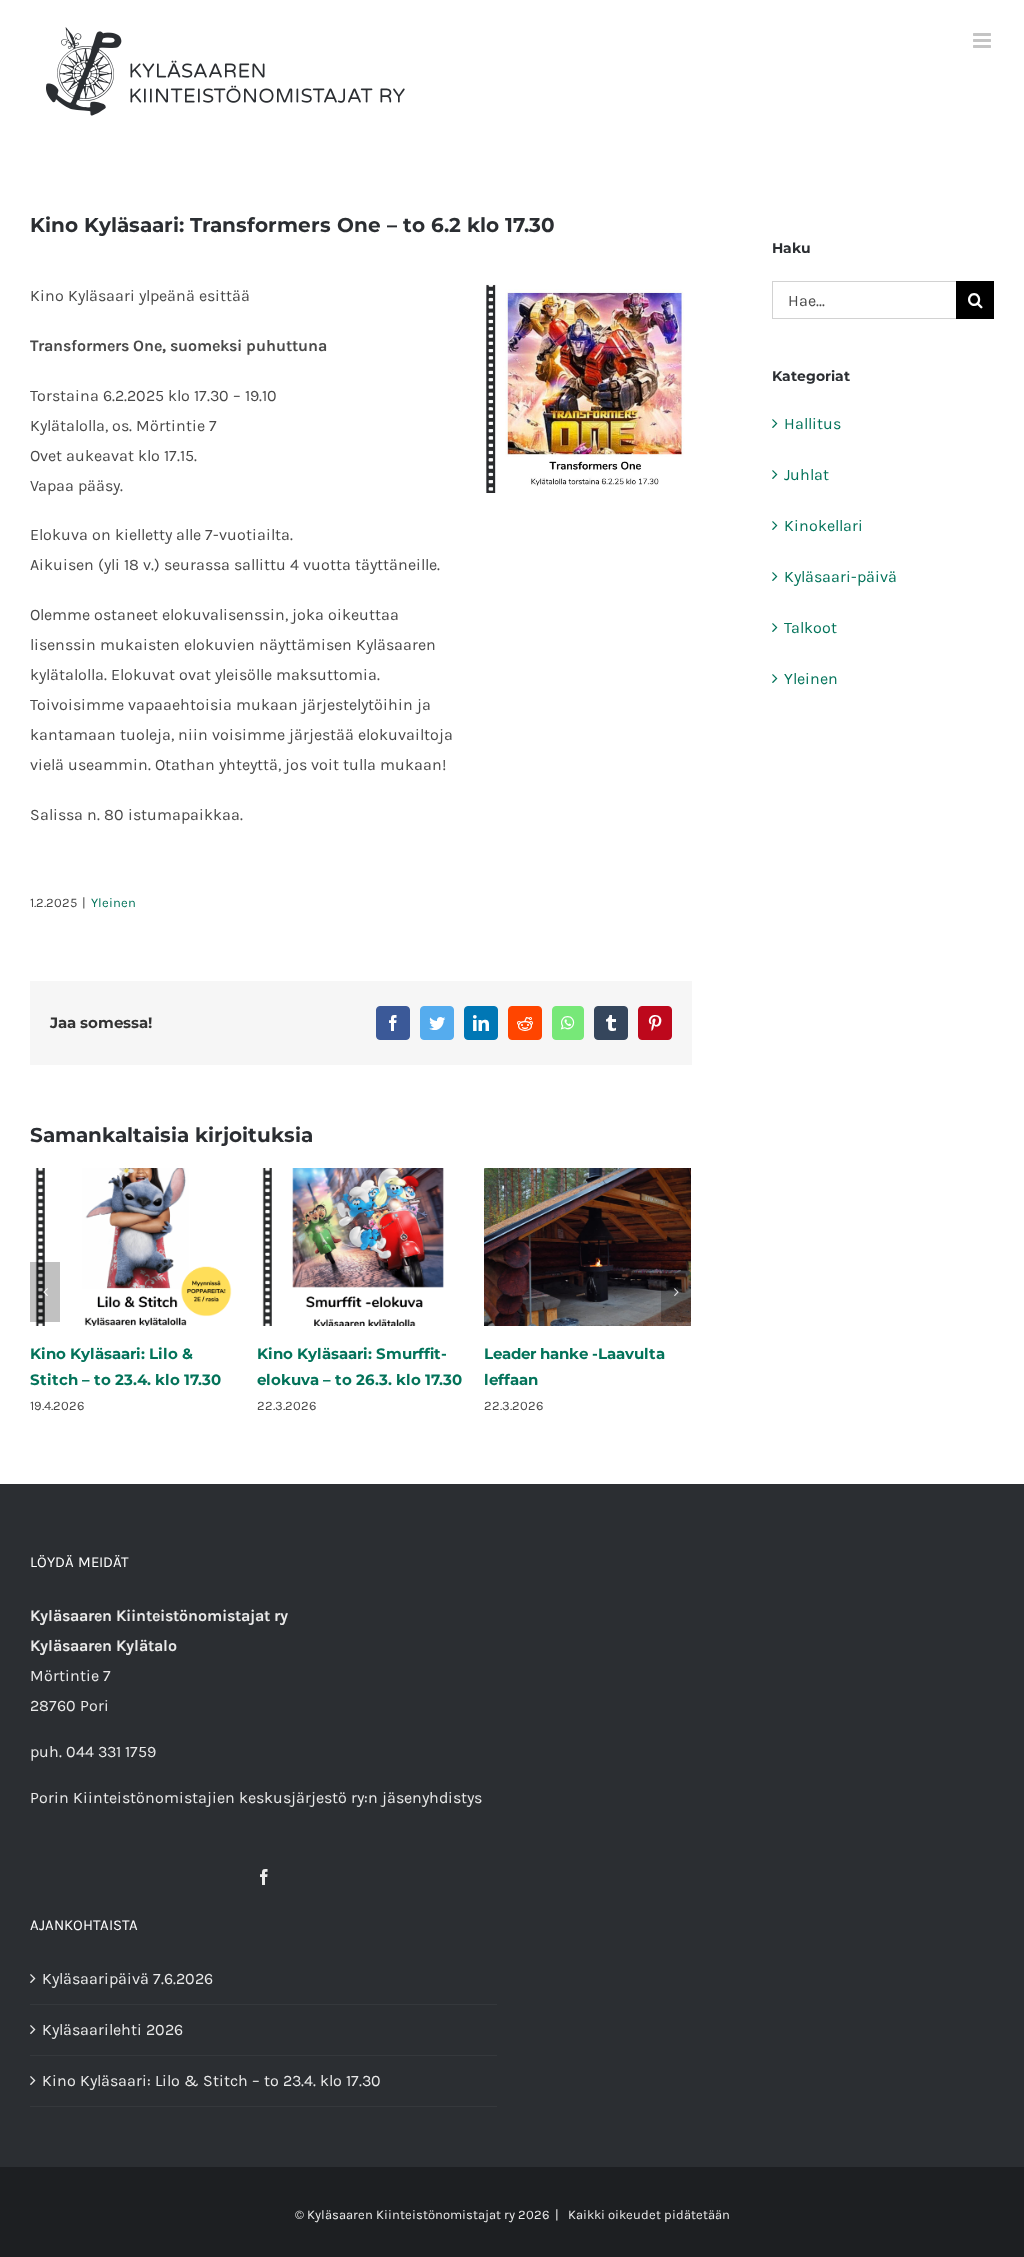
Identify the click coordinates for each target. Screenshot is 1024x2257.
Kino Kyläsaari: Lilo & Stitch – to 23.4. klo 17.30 (211, 2080)
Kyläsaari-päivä (840, 576)
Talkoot (810, 627)
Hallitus (812, 423)
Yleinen (113, 902)
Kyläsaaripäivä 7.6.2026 (127, 1978)
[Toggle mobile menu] (983, 40)
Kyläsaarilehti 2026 (112, 2029)
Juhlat (806, 474)
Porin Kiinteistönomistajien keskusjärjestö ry (197, 1797)
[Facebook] (264, 1877)
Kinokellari (823, 525)
